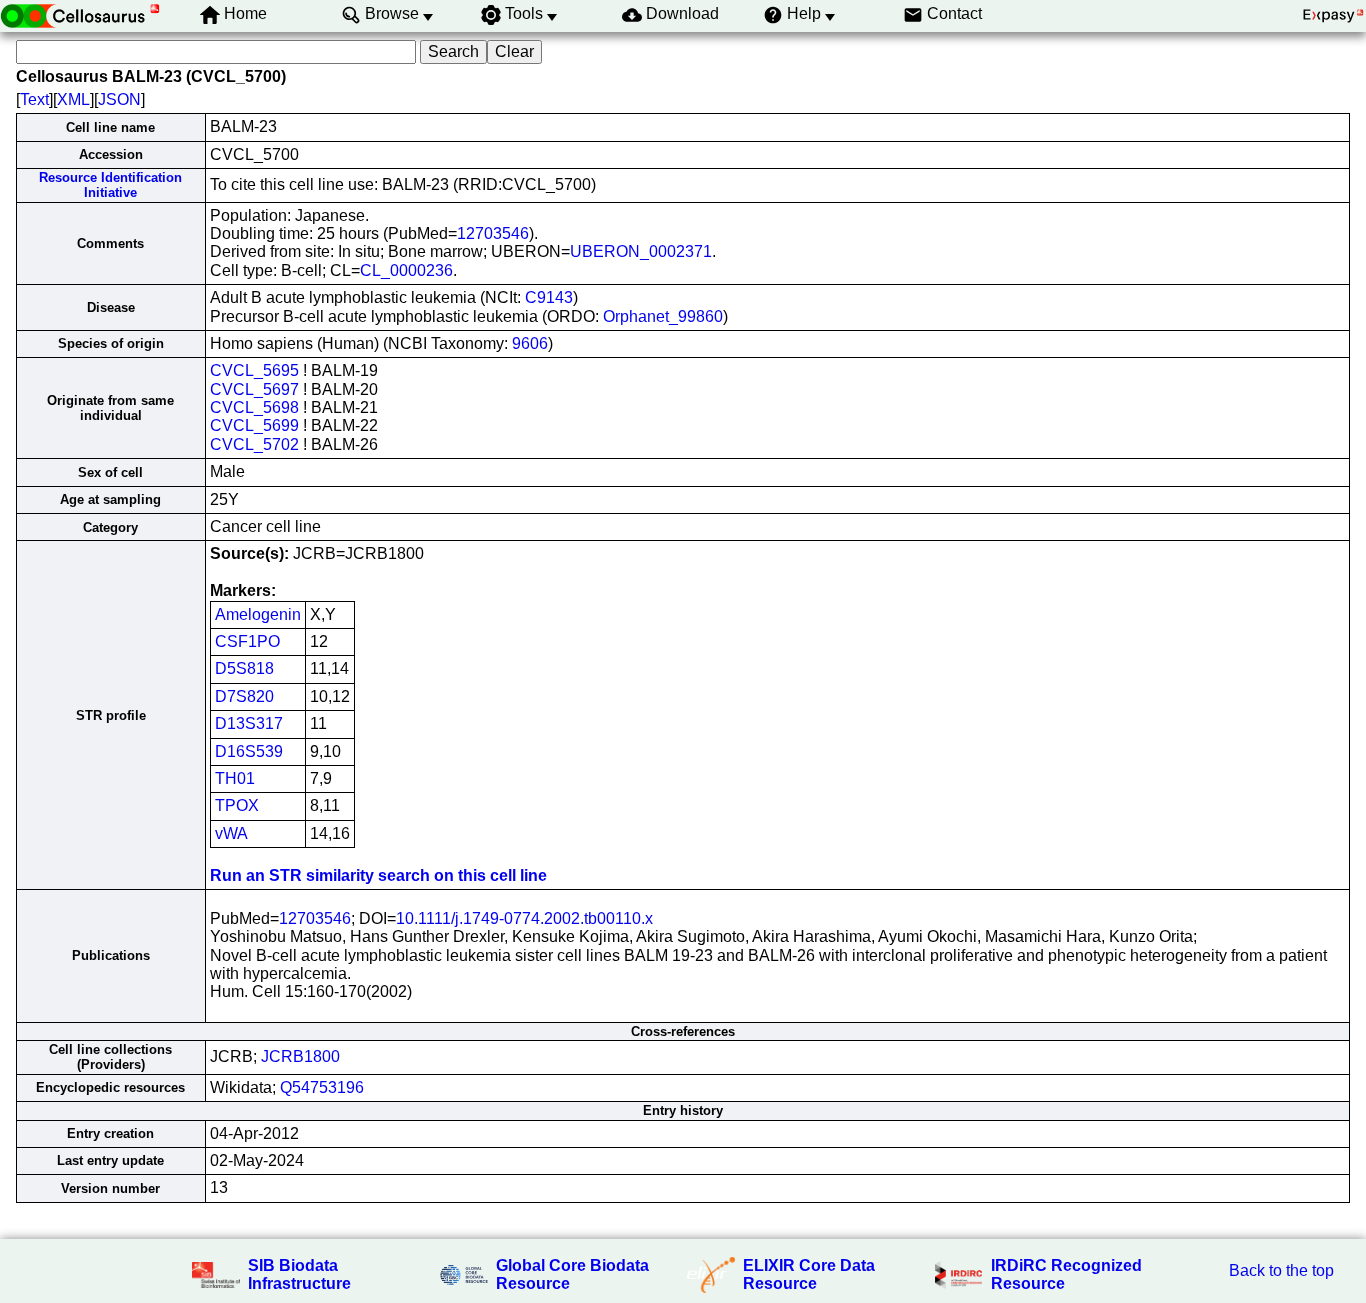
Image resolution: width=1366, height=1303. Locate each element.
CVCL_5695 (254, 370)
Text (34, 99)
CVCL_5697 (254, 389)
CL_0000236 (406, 270)
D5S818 (244, 668)
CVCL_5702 (254, 444)
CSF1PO (247, 641)
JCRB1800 (300, 1056)
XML (73, 99)
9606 (530, 343)
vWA (231, 833)
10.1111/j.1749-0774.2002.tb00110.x (524, 918)
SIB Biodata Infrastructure (299, 1274)
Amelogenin (258, 614)
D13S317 (249, 723)
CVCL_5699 (254, 425)
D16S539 (249, 751)
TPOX (237, 805)
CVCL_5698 (254, 407)
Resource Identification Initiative (110, 185)
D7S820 (244, 696)
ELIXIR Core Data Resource (809, 1274)
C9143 (549, 297)
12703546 (493, 233)
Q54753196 (322, 1087)
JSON (119, 99)
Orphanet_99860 (663, 316)
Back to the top (1281, 1270)
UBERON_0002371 (641, 251)
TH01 (235, 778)
